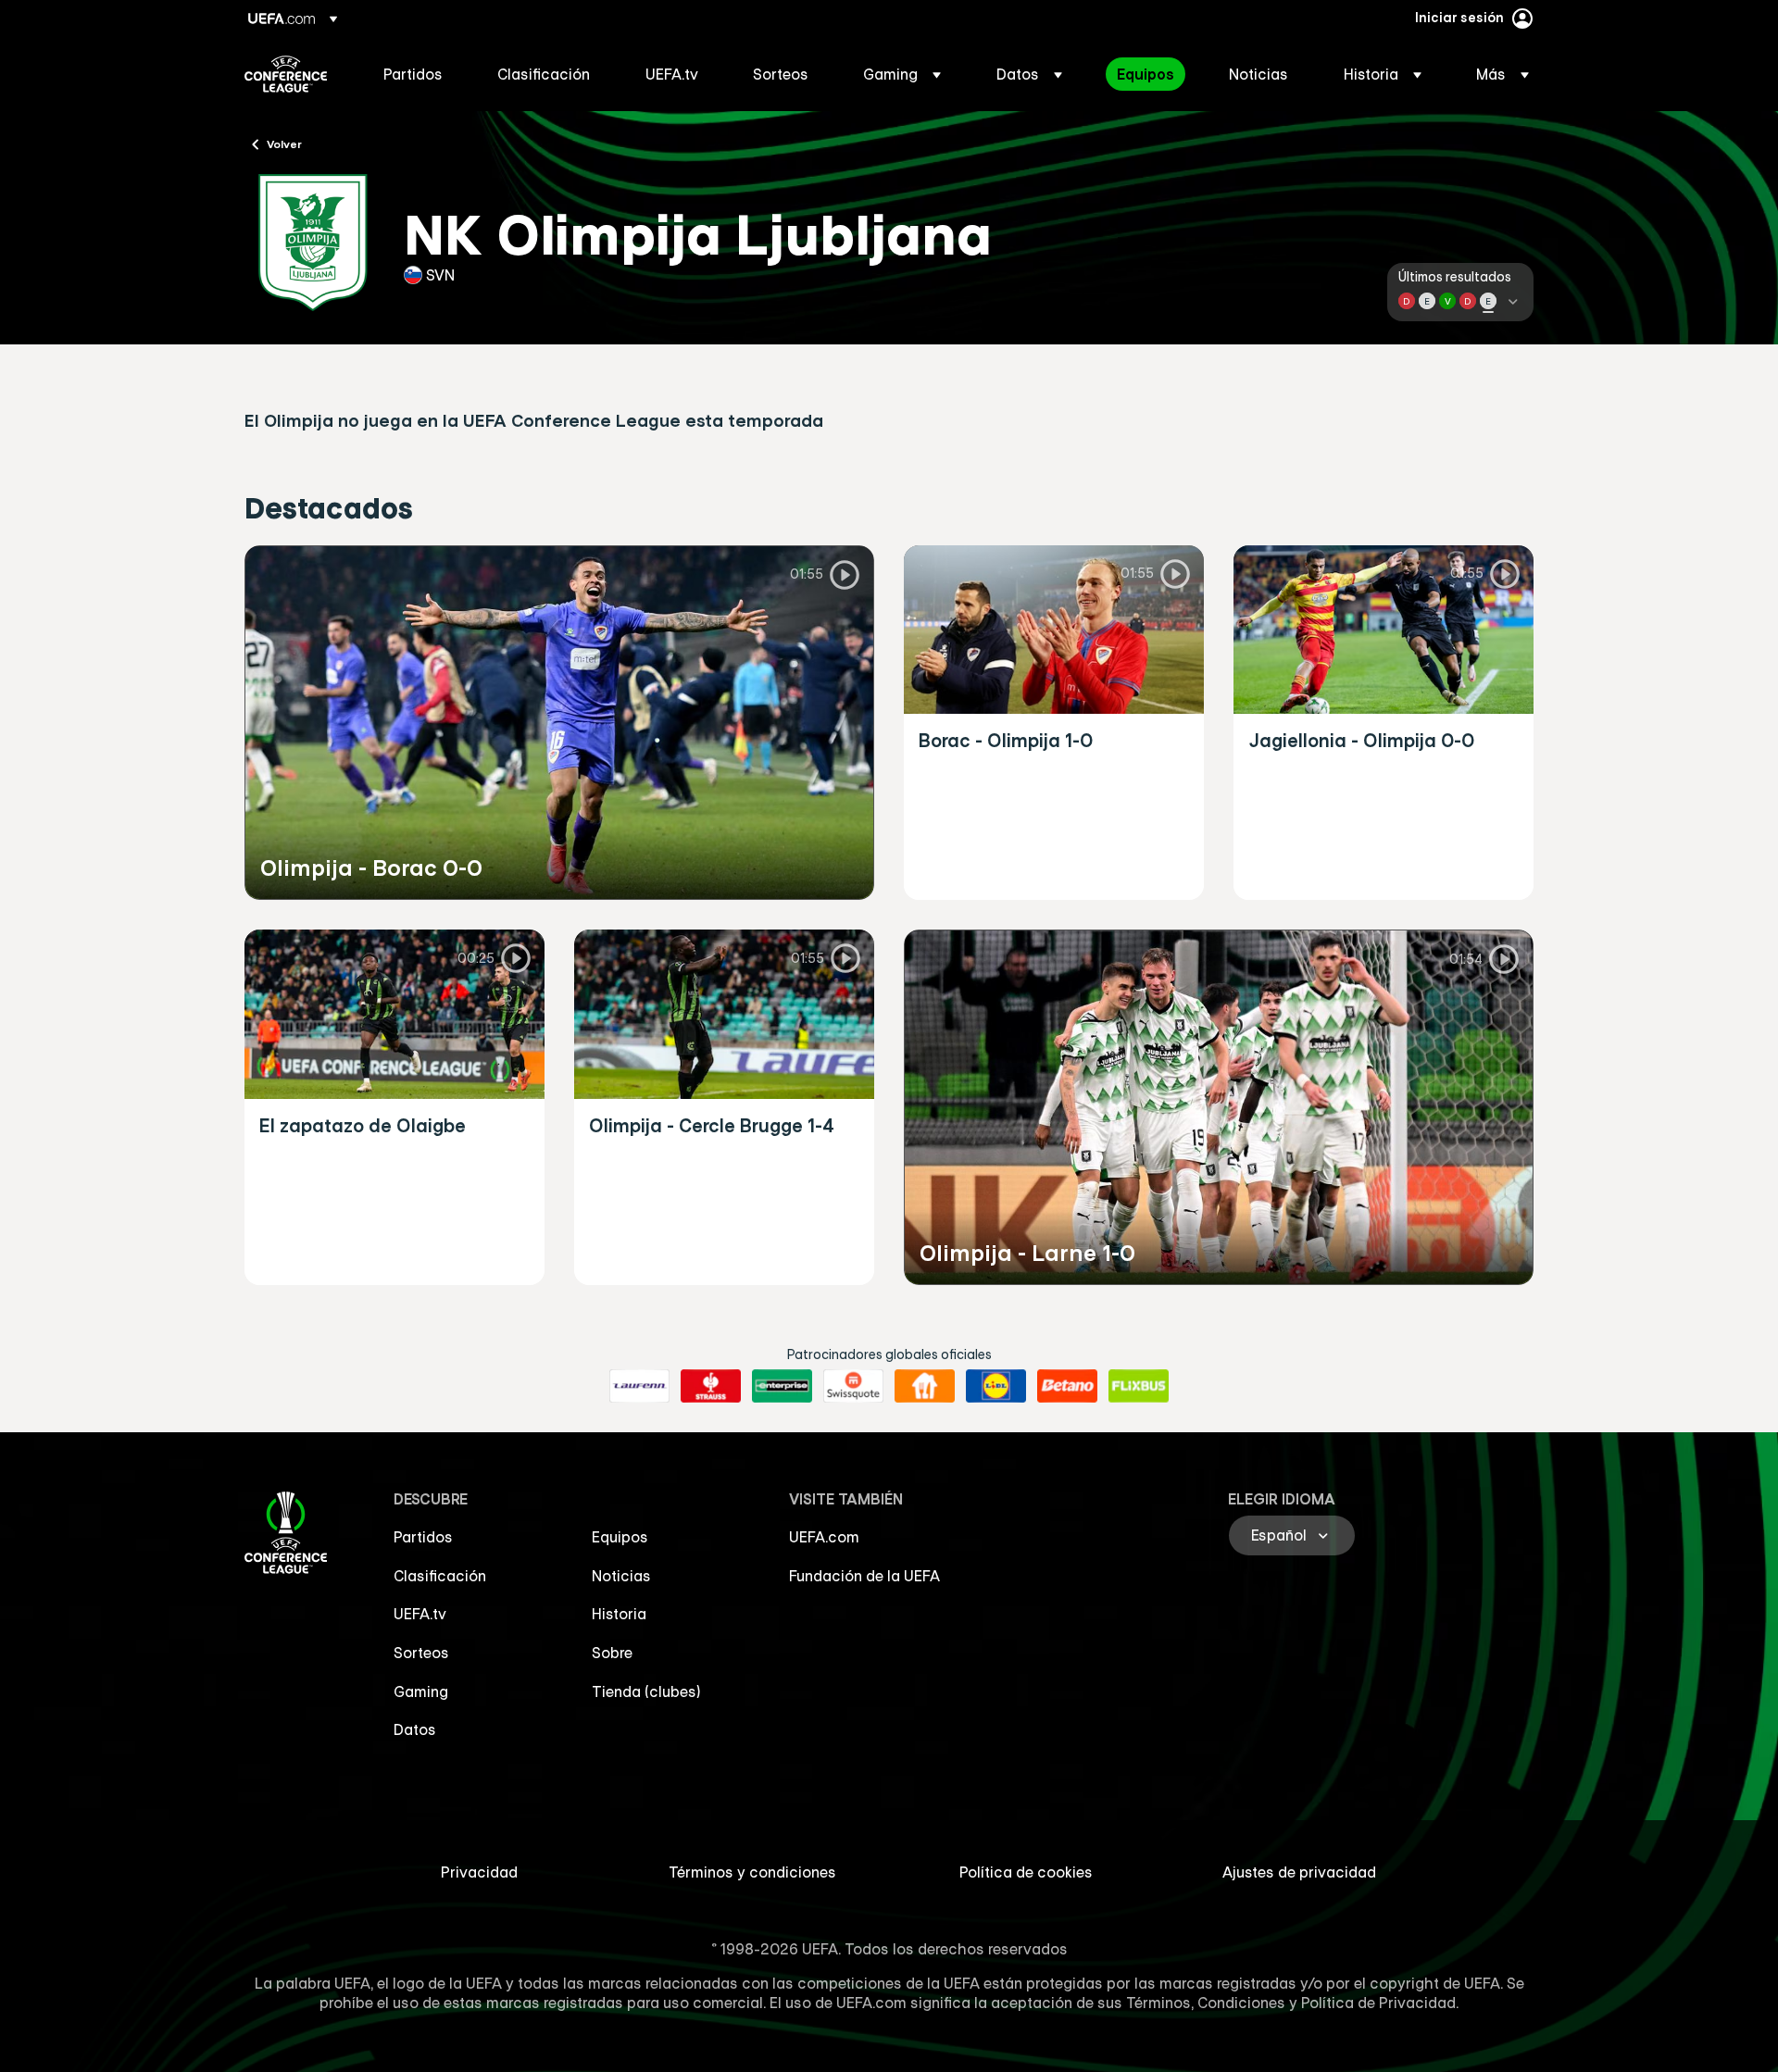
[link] (413, 74)
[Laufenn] (639, 1386)
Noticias (621, 1576)
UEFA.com (824, 1537)
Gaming (421, 1691)
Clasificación (440, 1576)
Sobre (612, 1653)
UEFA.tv (420, 1614)
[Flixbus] (1139, 1386)
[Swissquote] (853, 1386)
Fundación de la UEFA (864, 1576)
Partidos (423, 1537)
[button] (902, 74)
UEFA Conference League (286, 74)
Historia (619, 1614)
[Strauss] (711, 1386)
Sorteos (421, 1653)
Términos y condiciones (752, 1872)
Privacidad (479, 1872)
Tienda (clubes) (646, 1691)
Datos (415, 1729)
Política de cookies (1026, 1872)
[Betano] (1067, 1386)
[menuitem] (417, 74)
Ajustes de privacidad (1299, 1872)
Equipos (620, 1537)
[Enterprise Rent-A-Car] (782, 1386)
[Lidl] (996, 1386)
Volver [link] (284, 144)
